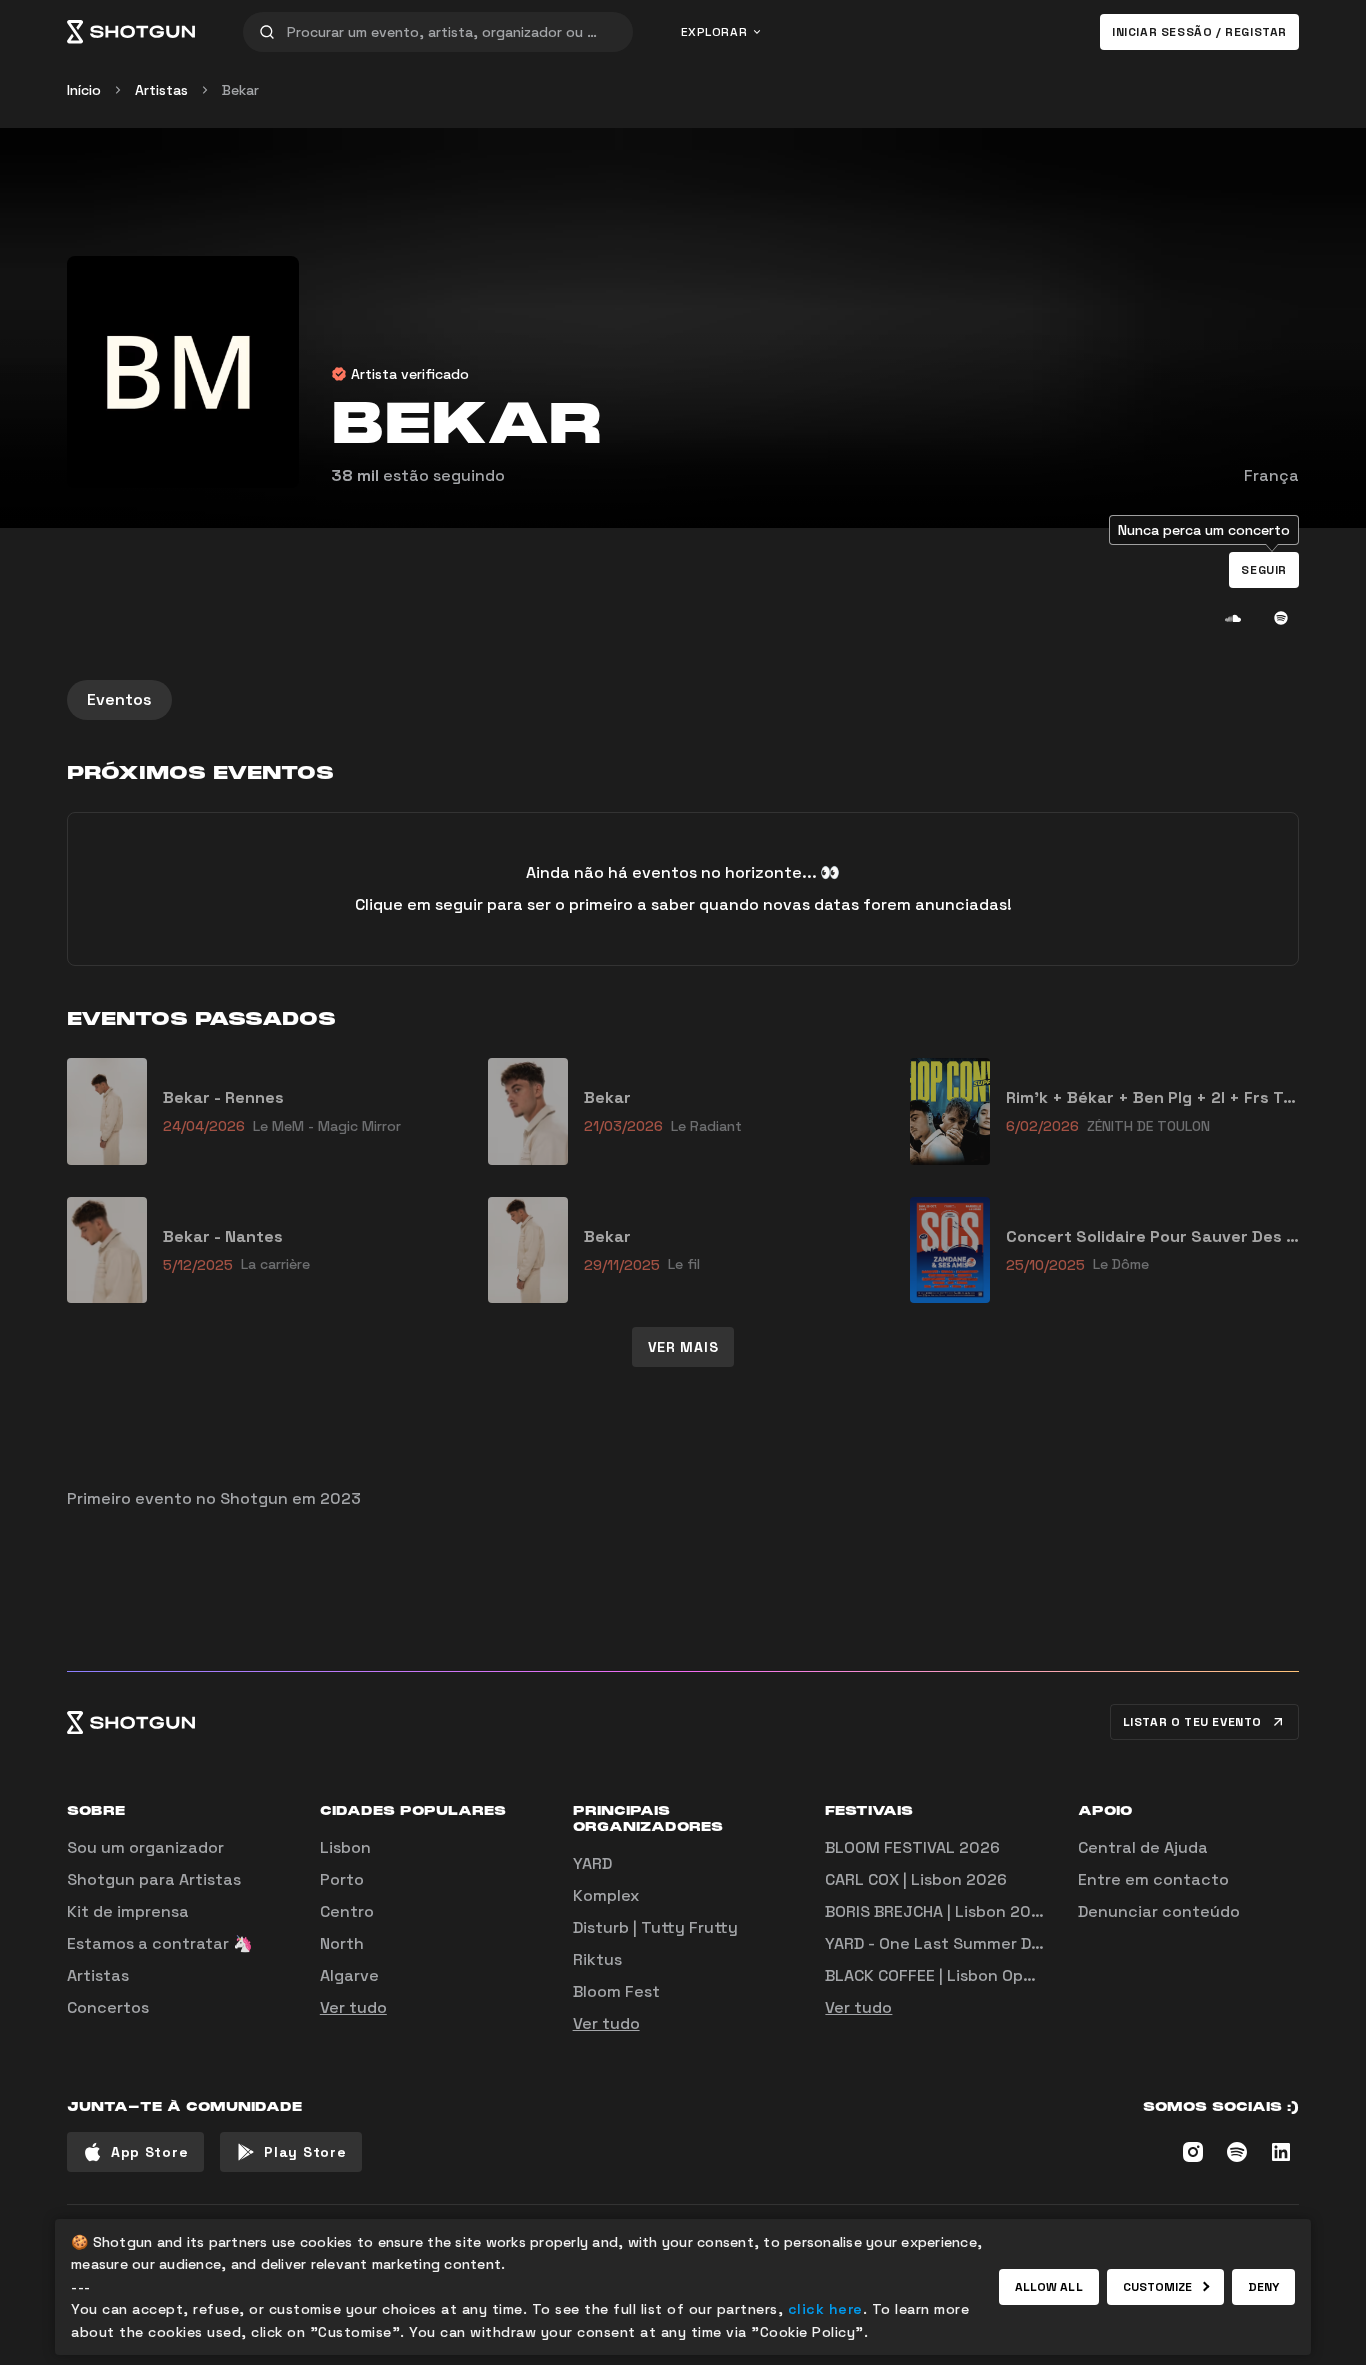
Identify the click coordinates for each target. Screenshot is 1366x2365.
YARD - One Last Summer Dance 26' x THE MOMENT (1022, 1943)
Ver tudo (353, 2007)
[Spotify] (1281, 618)
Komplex (606, 1895)
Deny (1263, 2287)
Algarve (349, 1975)
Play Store (305, 2152)
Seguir (1264, 570)
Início (84, 90)
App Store (149, 2152)
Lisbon (345, 1847)
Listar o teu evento (1192, 1722)
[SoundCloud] (1233, 618)
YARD (592, 1863)
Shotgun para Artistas (154, 1879)
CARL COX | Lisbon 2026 (916, 1879)
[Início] (131, 32)
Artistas (161, 90)
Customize (1158, 2287)
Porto (342, 1879)
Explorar (714, 32)
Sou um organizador (145, 1847)
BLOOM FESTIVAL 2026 (912, 1847)
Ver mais (683, 1347)
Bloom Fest (616, 1991)
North (342, 1943)
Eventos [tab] (119, 699)
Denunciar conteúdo (1159, 1911)
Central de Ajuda (1143, 1847)
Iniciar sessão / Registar (1199, 32)
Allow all (1049, 2287)
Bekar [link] (240, 90)
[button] (1264, 570)
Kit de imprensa (128, 1911)
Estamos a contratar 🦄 (160, 1943)
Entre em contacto (1153, 1879)
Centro (347, 1911)
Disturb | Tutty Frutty (655, 1927)
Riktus (597, 1959)
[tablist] (683, 700)
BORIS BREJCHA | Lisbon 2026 (938, 1911)
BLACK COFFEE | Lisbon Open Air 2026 (968, 1975)
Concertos (108, 2007)
